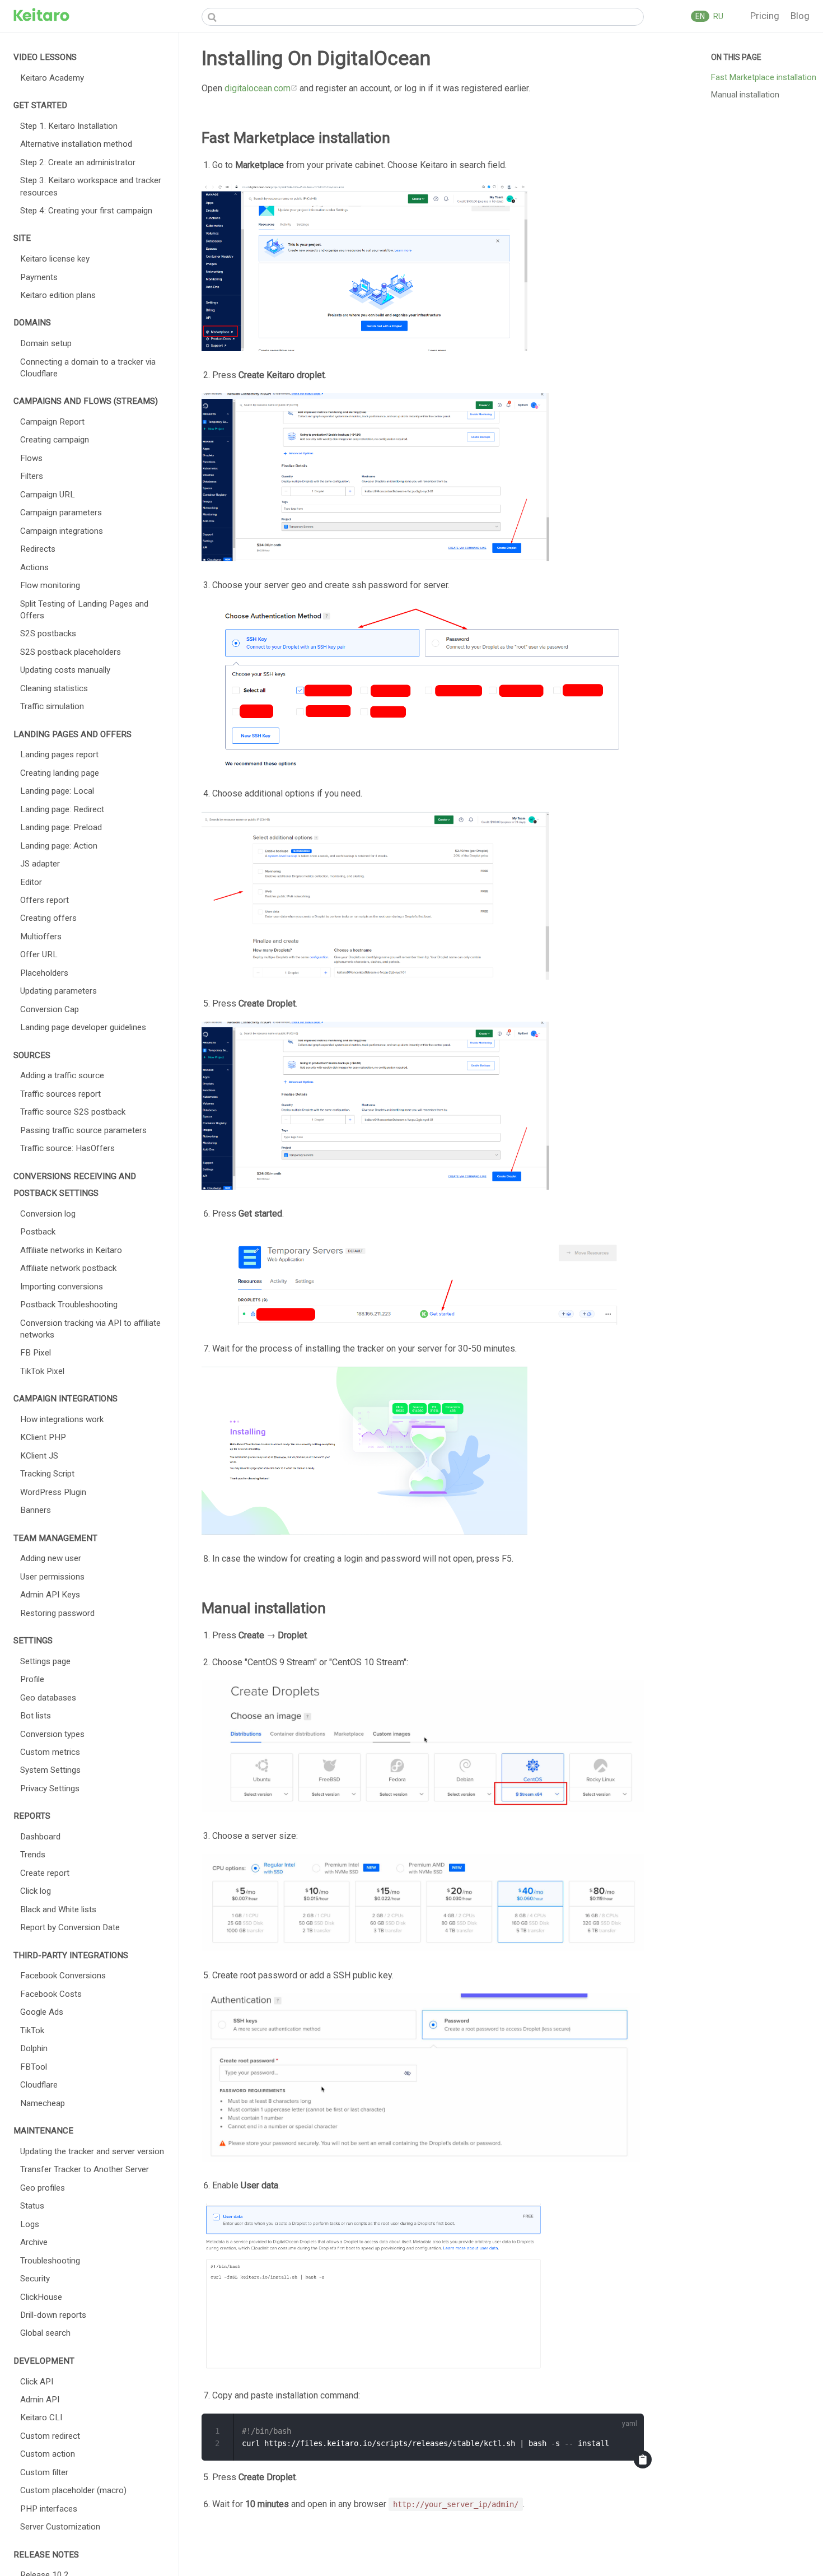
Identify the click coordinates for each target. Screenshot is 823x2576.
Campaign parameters (61, 513)
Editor (31, 882)
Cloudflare (39, 2085)
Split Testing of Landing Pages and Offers (84, 610)
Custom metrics (50, 1752)
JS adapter (40, 864)
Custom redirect (50, 2436)
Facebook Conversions (63, 1976)
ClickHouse (41, 2297)
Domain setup (46, 343)
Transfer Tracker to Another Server (85, 2169)
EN (700, 16)
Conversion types (52, 1734)
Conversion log (48, 1214)
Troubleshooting (50, 2261)
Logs (30, 2224)
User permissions (52, 1577)
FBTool (34, 2067)
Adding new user (51, 1558)
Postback (38, 1232)
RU (717, 16)
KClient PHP (43, 1437)
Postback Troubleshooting (69, 1305)
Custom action (48, 2454)
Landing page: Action (59, 846)
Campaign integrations (62, 531)
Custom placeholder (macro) (73, 2490)
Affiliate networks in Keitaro (71, 1250)
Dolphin (34, 2048)
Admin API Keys (50, 1595)
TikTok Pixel (42, 1371)
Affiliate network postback (68, 1268)
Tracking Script (47, 1474)
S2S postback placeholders (71, 652)
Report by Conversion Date (70, 1927)
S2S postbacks (48, 633)
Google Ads (42, 2012)
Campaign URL (48, 495)
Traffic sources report (60, 1094)
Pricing (766, 16)
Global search (45, 2333)
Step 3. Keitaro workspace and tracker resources (91, 186)
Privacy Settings (50, 1788)
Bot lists (36, 1716)
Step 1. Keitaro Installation (69, 126)
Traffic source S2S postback (73, 1112)
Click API (37, 2382)
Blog (800, 16)
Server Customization (60, 2527)
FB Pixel (36, 1353)
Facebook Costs (51, 1994)
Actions (34, 567)
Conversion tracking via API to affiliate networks (90, 1329)
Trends (33, 1855)
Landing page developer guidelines (83, 1027)
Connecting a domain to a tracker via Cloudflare (88, 368)
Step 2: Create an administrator (78, 162)
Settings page (45, 1661)
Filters (32, 476)
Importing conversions (62, 1287)
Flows (31, 458)
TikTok (32, 2030)
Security (35, 2279)
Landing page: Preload (61, 827)
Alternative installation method (76, 144)
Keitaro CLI (41, 2417)
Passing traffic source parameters (83, 1130)
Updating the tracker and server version (92, 2151)
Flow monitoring (50, 585)
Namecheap (43, 2103)
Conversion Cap (50, 1009)
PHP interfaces (49, 2509)
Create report (45, 1873)
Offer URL (39, 954)
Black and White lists (58, 1909)
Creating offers (48, 918)
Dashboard (40, 1837)
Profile (32, 1679)
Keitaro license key (55, 259)
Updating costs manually (65, 670)
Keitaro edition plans (58, 295)
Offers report (45, 900)
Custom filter (44, 2472)
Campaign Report (52, 422)
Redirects (38, 549)
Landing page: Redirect (62, 809)
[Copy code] (643, 2459)
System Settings (50, 1770)
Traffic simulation (52, 706)
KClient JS (39, 1456)
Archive (34, 2242)
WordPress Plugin (53, 1492)
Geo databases (48, 1698)
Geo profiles (43, 2188)
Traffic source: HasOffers (67, 1148)
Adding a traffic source (62, 1075)
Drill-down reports (53, 2315)
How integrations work (62, 1419)
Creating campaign (55, 440)
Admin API (40, 2400)
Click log (36, 1891)
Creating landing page (60, 773)
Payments (39, 277)
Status (32, 2206)
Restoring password (57, 1613)
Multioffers (41, 937)
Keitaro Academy (52, 78)
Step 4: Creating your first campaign (86, 211)
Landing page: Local (57, 791)
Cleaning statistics (54, 688)
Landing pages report (59, 754)
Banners (36, 1510)
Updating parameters (59, 991)
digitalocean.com (258, 88)
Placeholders (44, 973)
